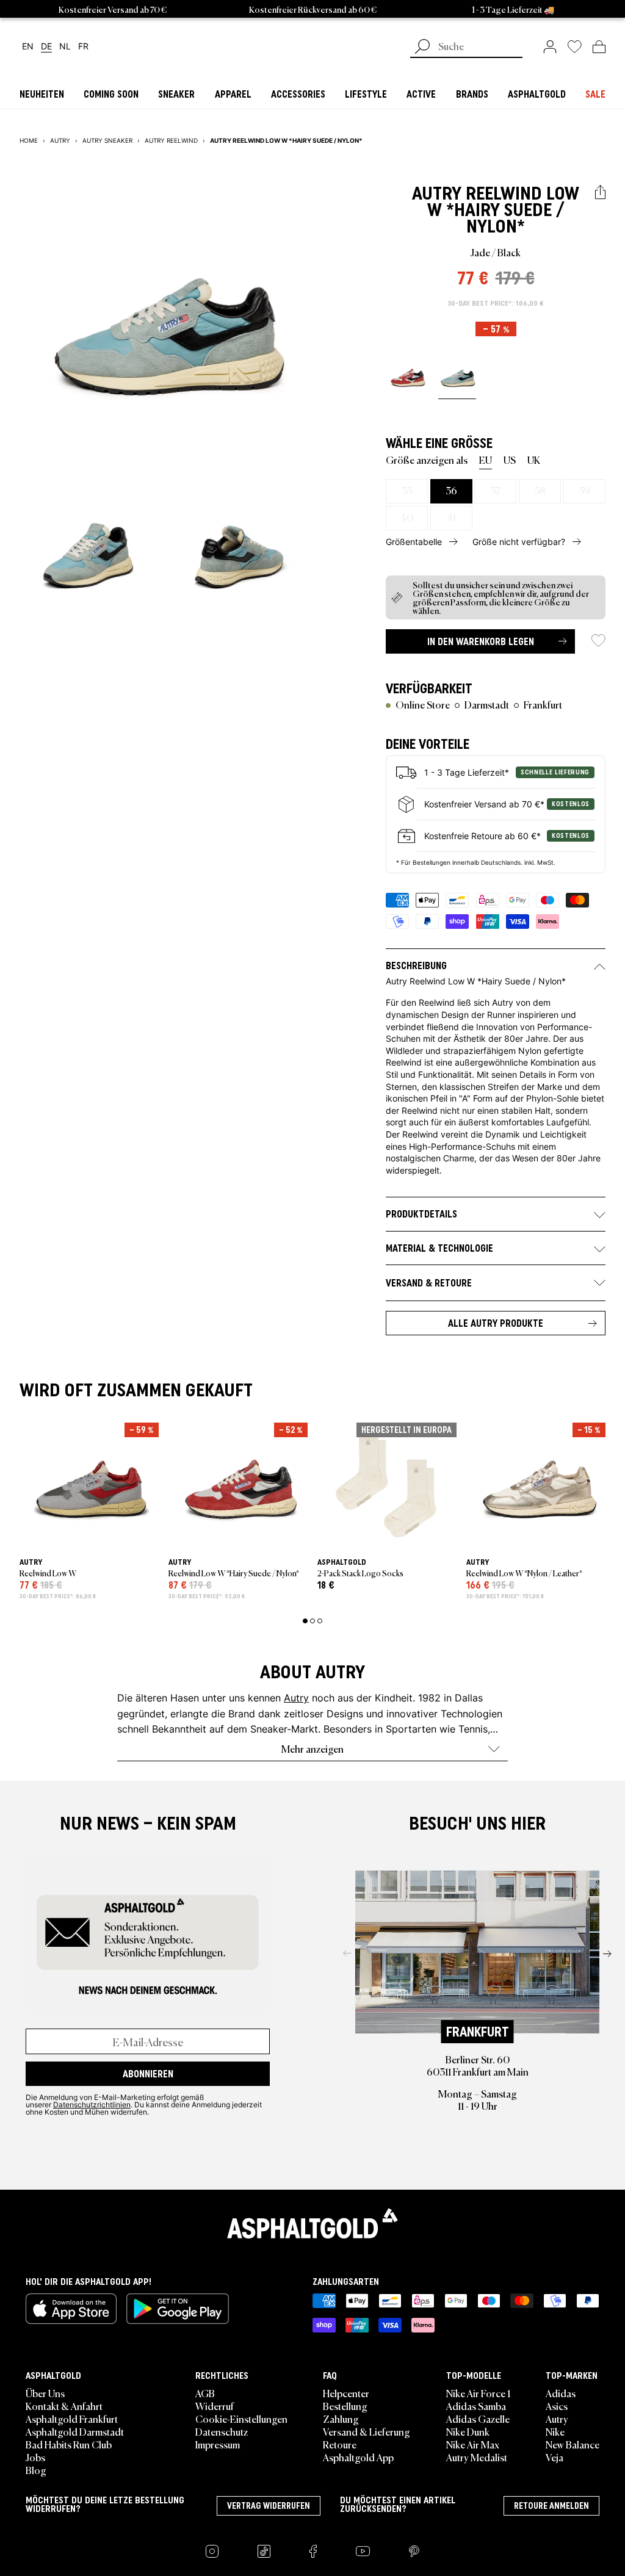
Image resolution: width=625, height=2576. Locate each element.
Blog (36, 2470)
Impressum (218, 2444)
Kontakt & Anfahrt (64, 2406)
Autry (437, 193)
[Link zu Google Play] (178, 2309)
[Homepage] (312, 2223)
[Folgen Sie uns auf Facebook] (313, 2551)
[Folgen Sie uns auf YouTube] (363, 2551)
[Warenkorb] (599, 46)
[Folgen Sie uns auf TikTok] (264, 2551)
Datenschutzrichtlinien (92, 2104)
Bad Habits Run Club (69, 2444)
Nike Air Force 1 (478, 2393)
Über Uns (45, 2393)
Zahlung (341, 2419)
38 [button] (540, 490)
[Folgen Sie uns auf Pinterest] (414, 2551)
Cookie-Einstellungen (241, 2419)
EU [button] (486, 460)
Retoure (340, 2444)
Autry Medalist (477, 2457)
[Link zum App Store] (71, 2309)
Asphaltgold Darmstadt (75, 2431)
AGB (205, 2393)
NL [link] (65, 47)
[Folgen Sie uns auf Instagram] (212, 2551)
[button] (600, 193)
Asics (557, 2406)
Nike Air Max (473, 2444)
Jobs (35, 2457)
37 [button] (495, 490)
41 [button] (451, 517)
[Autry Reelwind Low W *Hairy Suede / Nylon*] (407, 377)
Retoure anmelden (551, 2506)
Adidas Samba (476, 2406)
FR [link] (83, 47)
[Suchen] (422, 48)
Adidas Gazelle (478, 2419)
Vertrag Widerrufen (269, 2506)
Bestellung (345, 2406)
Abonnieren (148, 2074)
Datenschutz (222, 2431)
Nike (555, 2431)
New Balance (573, 2444)
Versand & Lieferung (367, 2431)
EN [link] (28, 47)
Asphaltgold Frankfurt (72, 2419)
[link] (550, 46)
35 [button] (407, 490)
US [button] (510, 460)
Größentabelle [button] (414, 542)
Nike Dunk (468, 2431)
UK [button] (534, 460)
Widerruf (215, 2406)
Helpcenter (346, 2393)
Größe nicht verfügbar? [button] (519, 542)
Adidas (561, 2393)
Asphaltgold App (358, 2457)
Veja (555, 2457)
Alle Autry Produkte (496, 1323)
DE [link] (46, 47)
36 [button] (451, 490)
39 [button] (584, 490)
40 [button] (407, 517)
